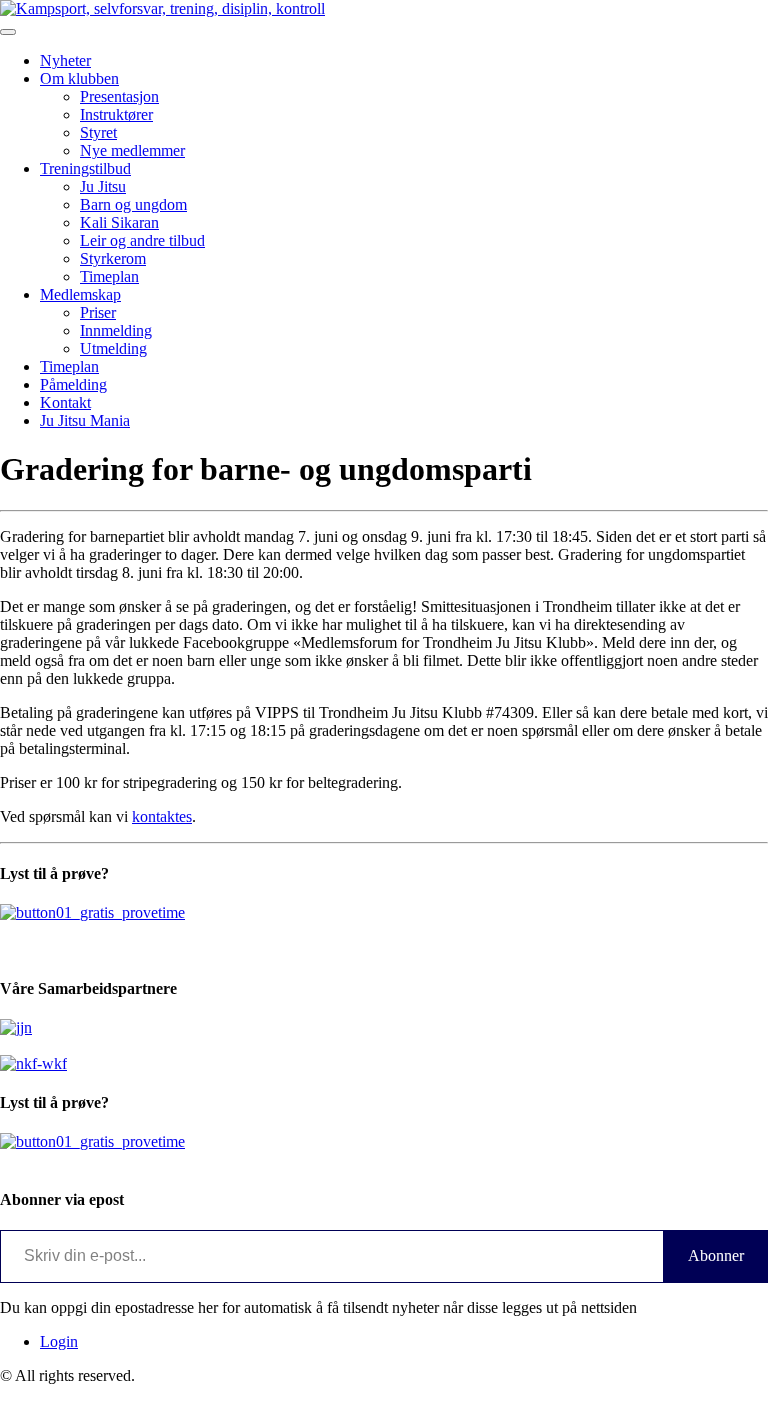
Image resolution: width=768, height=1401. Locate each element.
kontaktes (162, 816)
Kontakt (65, 402)
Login (59, 1341)
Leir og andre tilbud (142, 240)
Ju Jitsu (103, 186)
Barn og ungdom (133, 204)
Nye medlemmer (132, 150)
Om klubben (79, 78)
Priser (98, 312)
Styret (98, 132)
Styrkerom (113, 258)
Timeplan (109, 276)
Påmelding (73, 384)
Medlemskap (80, 294)
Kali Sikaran (119, 222)
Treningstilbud (85, 168)
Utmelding (113, 348)
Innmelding (116, 330)
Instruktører (116, 114)
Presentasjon (119, 96)
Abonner (716, 1255)
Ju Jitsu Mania (85, 420)
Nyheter (65, 60)
